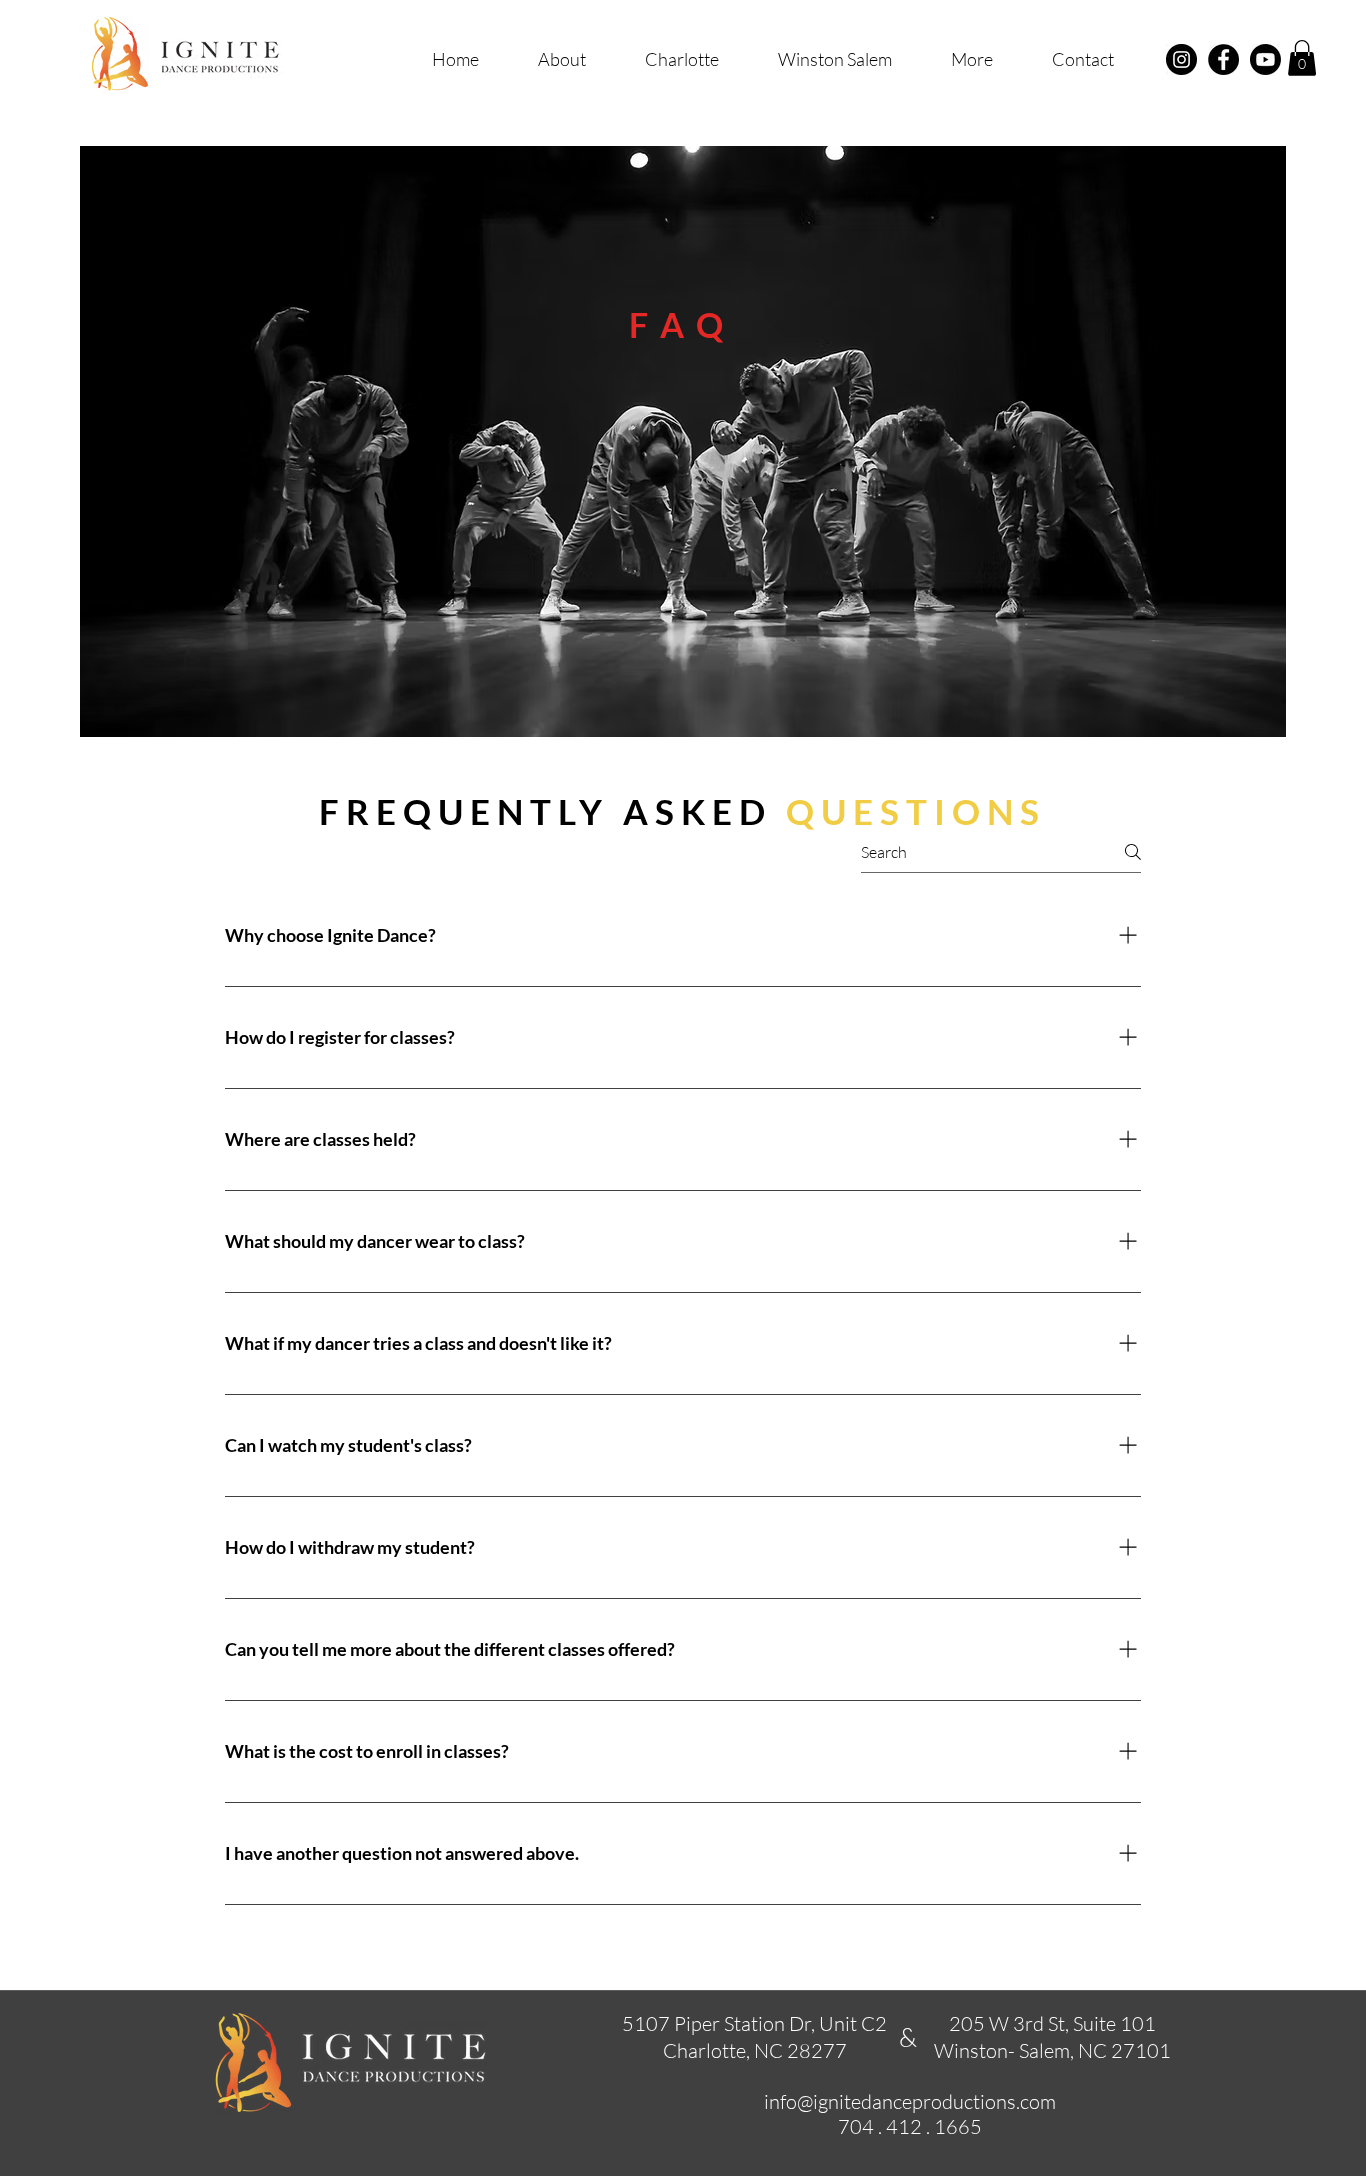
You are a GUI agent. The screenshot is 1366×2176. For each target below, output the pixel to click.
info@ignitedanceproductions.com (910, 2101)
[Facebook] (1223, 59)
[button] (971, 59)
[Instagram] (1181, 59)
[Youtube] (1265, 59)
